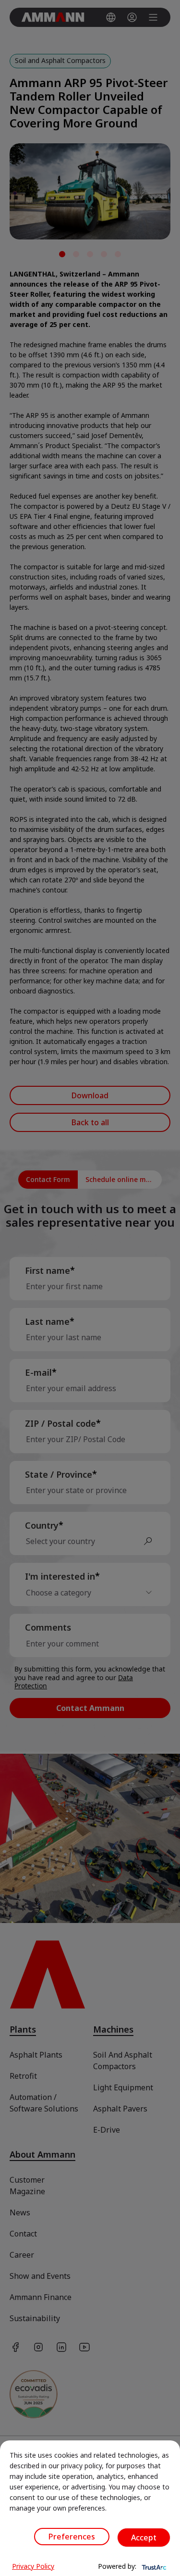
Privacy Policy (33, 2566)
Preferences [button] (72, 2537)
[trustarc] (153, 2566)
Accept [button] (144, 2538)
